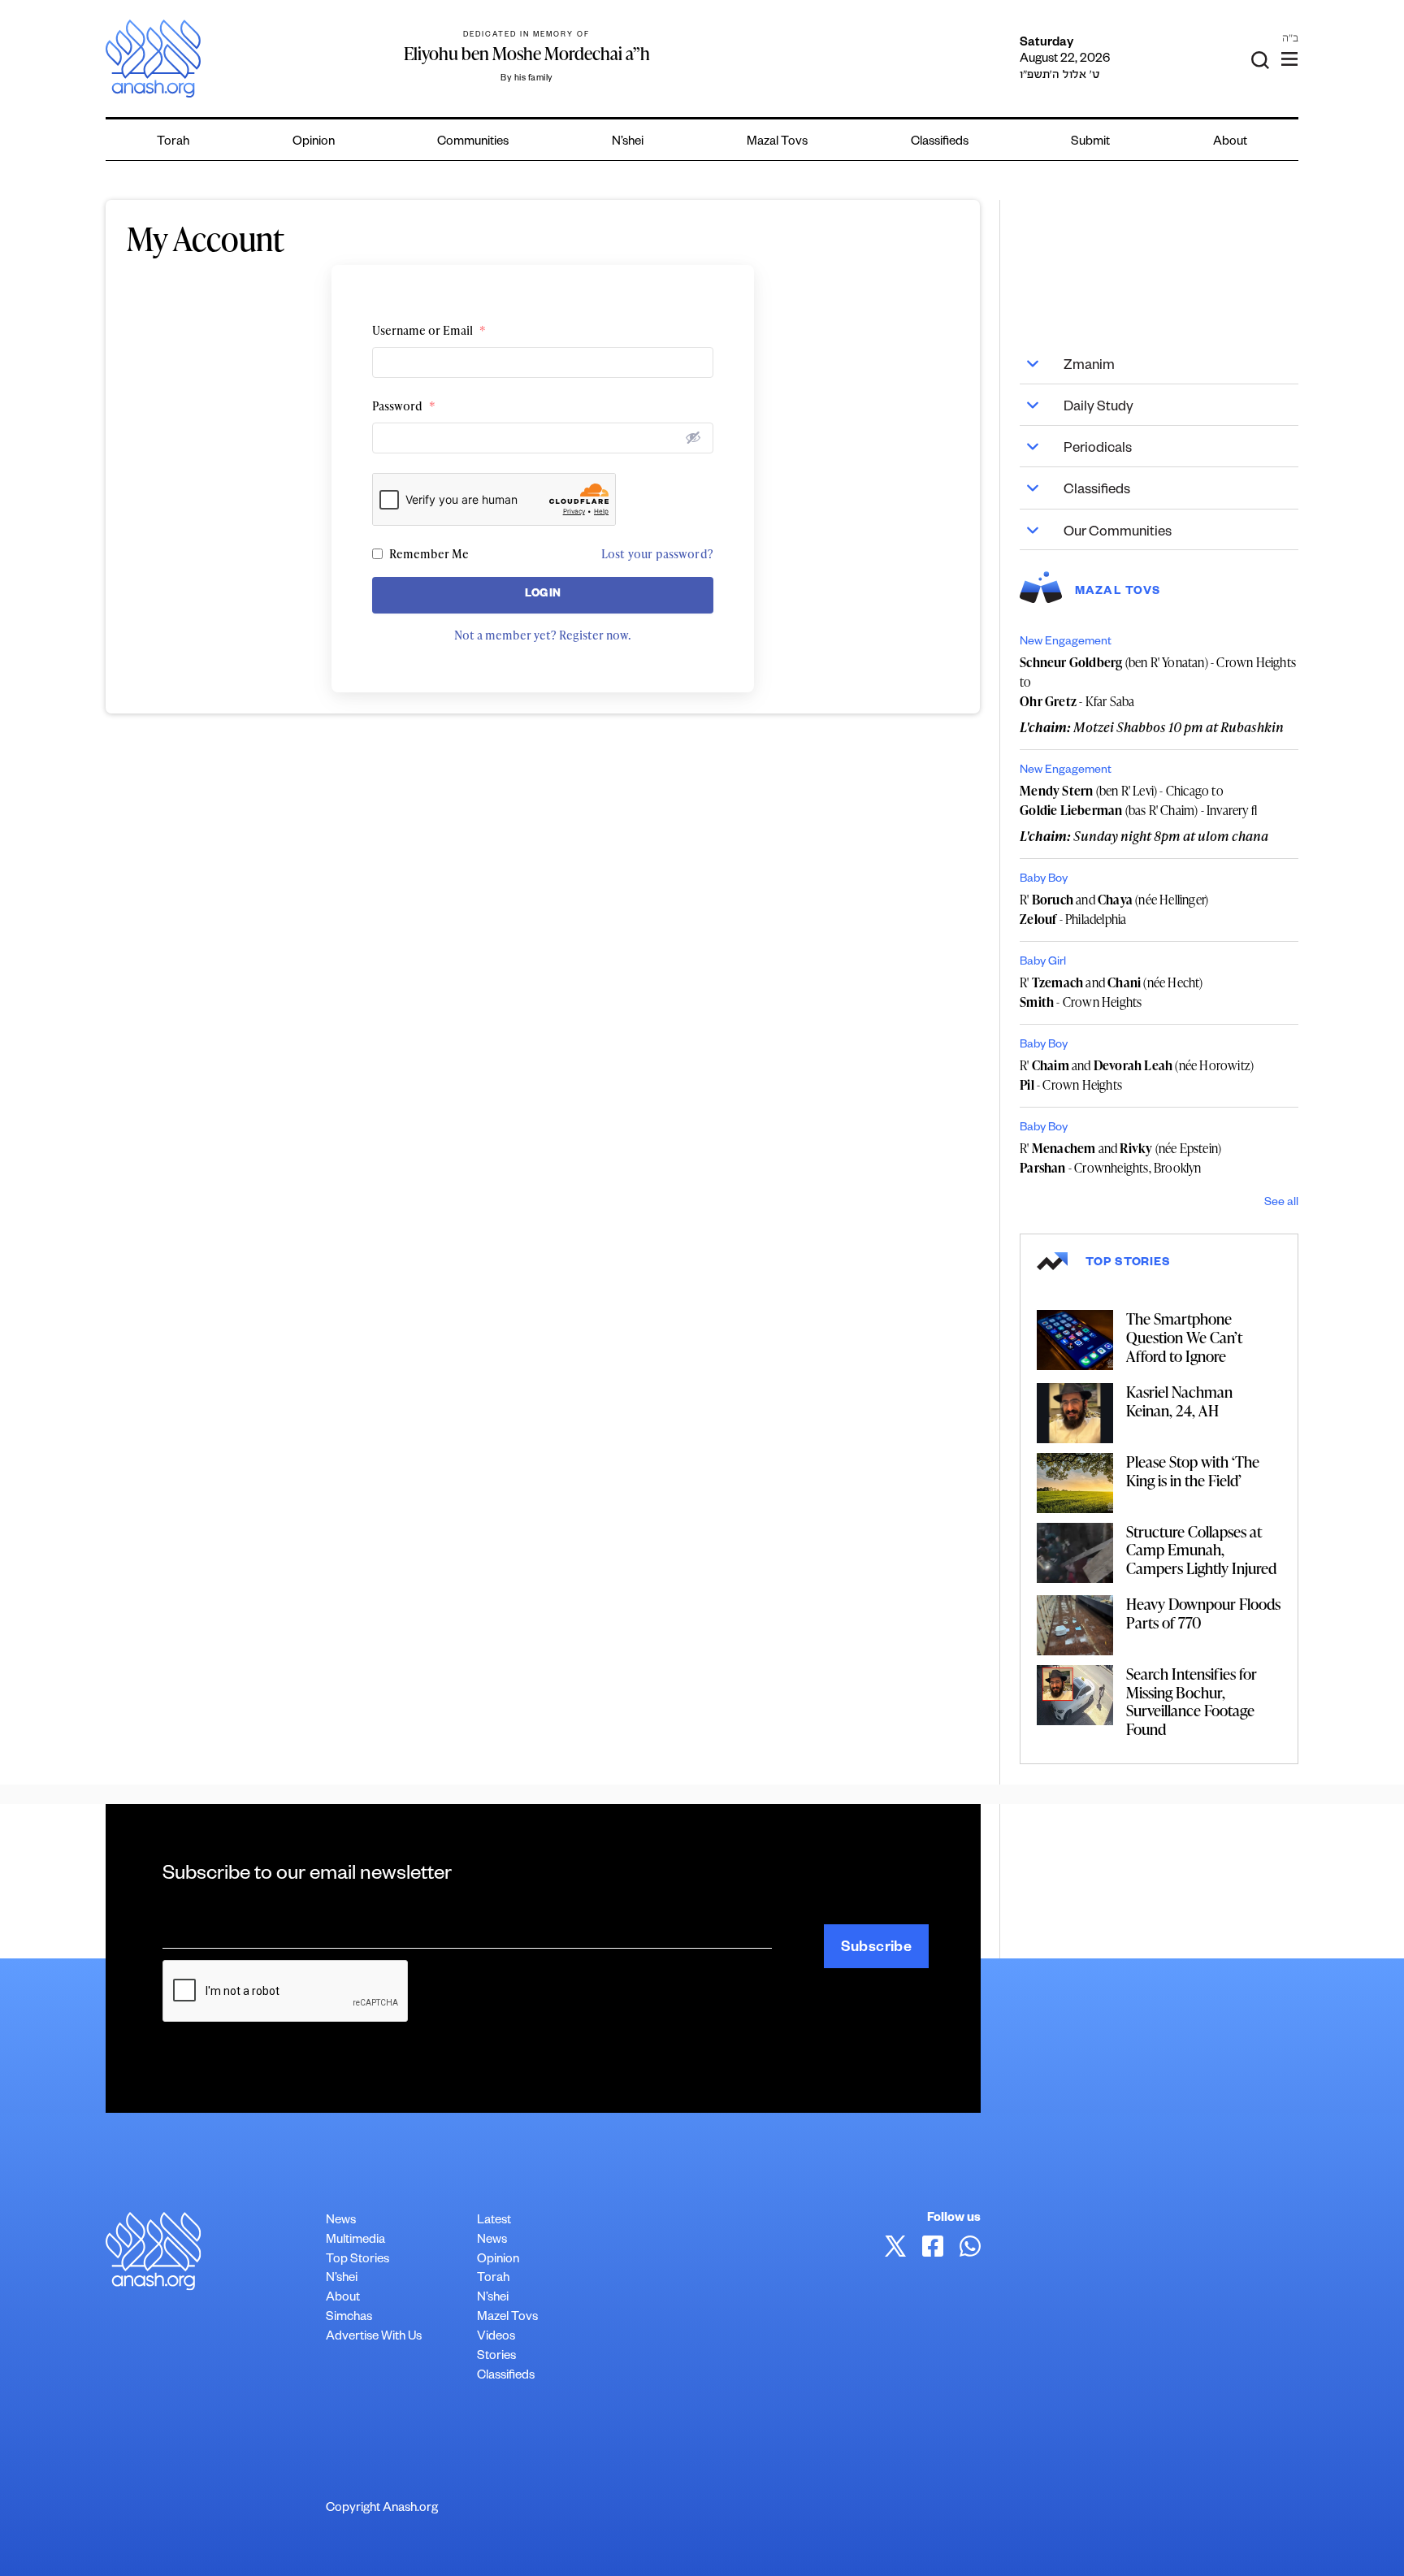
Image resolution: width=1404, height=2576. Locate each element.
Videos (496, 2337)
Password (404, 406)
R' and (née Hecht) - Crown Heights (1111, 992)
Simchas (349, 2318)
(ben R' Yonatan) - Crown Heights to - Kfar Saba (1158, 682)
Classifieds (940, 143)
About (1230, 143)
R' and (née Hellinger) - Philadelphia (1114, 909)
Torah (173, 143)
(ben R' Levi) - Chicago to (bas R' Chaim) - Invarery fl (1138, 800)
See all (1281, 1203)
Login (543, 595)
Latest (494, 2221)
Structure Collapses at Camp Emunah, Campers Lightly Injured (1201, 1550)
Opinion (314, 143)
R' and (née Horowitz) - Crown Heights (1137, 1075)
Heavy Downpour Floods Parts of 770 (1203, 1613)
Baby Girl (1043, 963)
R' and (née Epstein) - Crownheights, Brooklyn (1120, 1158)
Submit (1090, 143)
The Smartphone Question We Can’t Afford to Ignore (1184, 1337)
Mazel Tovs (507, 2318)
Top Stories (357, 2260)
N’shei (628, 143)
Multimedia (355, 2241)
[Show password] (693, 437)
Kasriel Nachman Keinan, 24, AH (1179, 1401)
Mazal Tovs (777, 143)
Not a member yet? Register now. (543, 635)
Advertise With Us (374, 2337)
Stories (496, 2357)
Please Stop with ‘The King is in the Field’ (1193, 1471)
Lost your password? (657, 554)
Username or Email (429, 330)
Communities (473, 143)
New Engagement (1066, 643)
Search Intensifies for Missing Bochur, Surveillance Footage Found (1192, 1701)
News (341, 2221)
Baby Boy (1044, 880)
